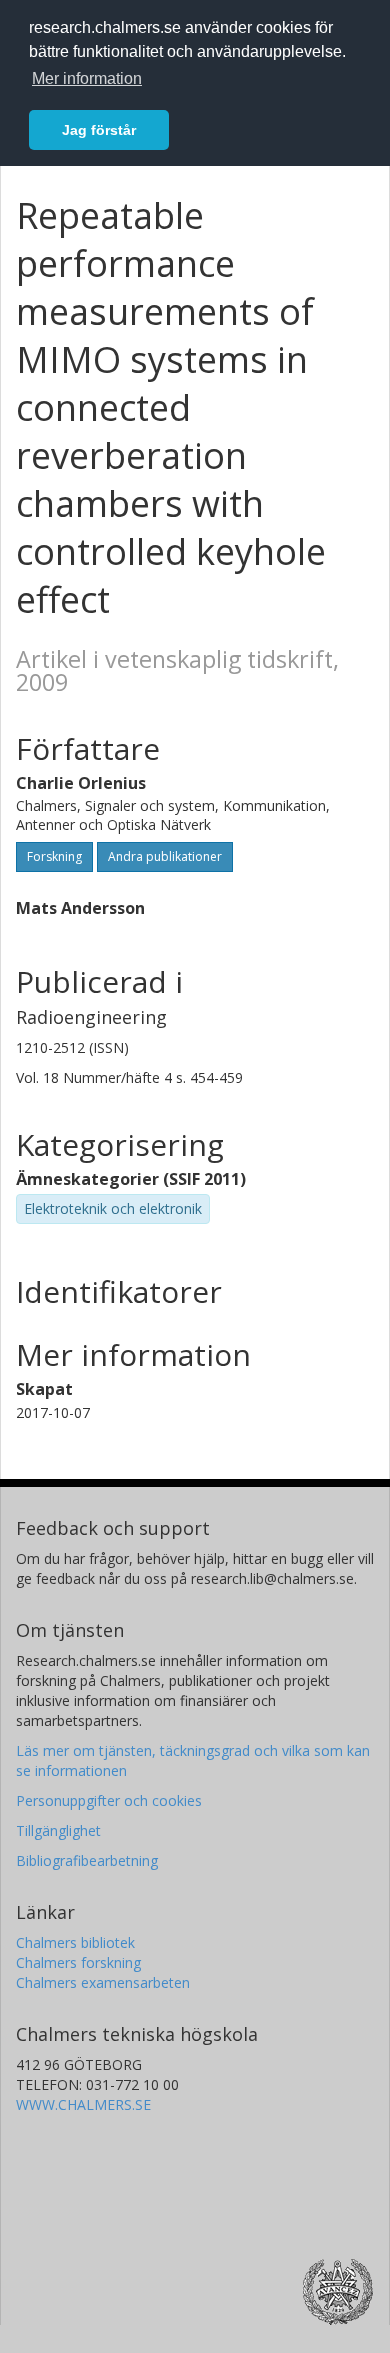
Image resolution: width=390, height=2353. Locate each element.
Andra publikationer (165, 856)
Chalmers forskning (78, 1962)
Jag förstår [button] (99, 130)
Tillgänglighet (58, 1830)
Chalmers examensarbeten (103, 1982)
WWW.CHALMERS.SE (83, 2104)
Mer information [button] (87, 78)
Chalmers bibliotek (75, 1942)
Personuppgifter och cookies (109, 1800)
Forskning (54, 856)
